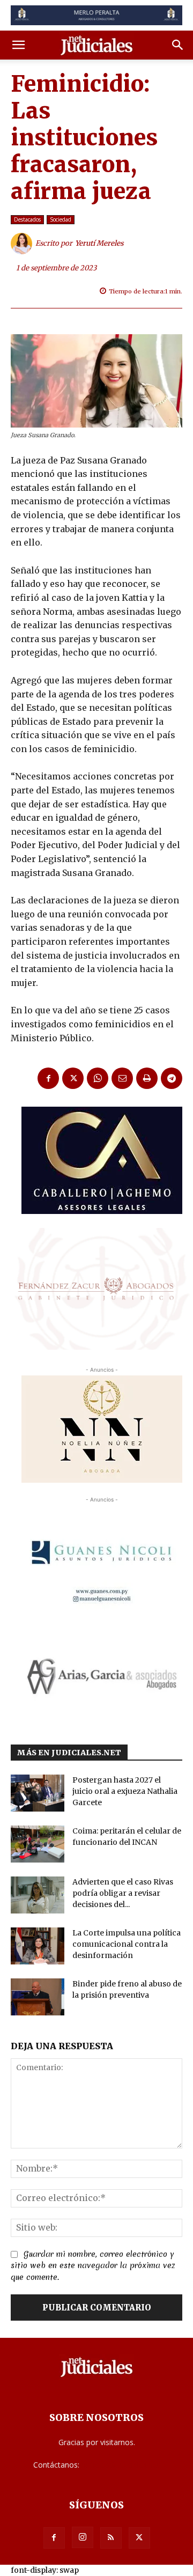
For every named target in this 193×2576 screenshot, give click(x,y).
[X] (73, 1078)
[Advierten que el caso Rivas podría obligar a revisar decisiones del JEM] (38, 1895)
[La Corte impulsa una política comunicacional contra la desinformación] (38, 1946)
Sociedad (61, 219)
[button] (18, 45)
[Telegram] (172, 1078)
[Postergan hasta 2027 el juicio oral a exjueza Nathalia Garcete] (38, 1793)
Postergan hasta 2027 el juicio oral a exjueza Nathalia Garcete (125, 1791)
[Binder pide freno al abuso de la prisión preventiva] (38, 1997)
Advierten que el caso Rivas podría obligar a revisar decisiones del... (123, 1893)
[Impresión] (147, 1078)
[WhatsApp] (98, 1078)
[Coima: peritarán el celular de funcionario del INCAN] (38, 1844)
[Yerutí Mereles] (23, 244)
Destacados (27, 219)
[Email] (122, 1078)
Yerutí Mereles (99, 243)
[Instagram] (83, 2537)
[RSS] (111, 2538)
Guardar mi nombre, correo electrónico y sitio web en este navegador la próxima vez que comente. (93, 2266)
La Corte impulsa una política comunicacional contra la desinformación (127, 1944)
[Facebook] (48, 1078)
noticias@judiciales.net (121, 2465)
